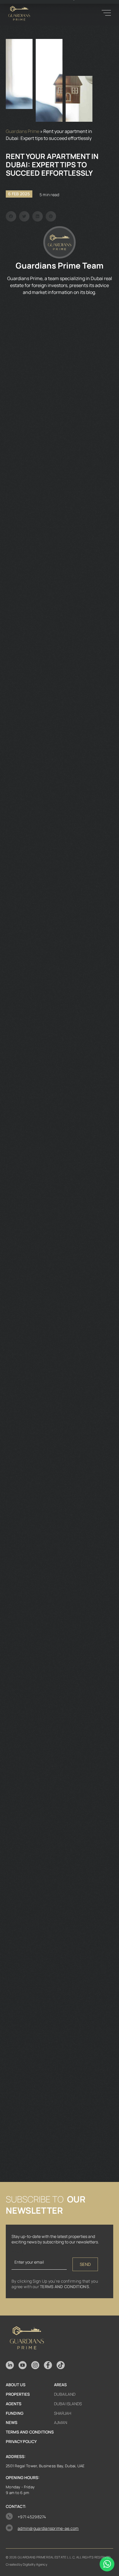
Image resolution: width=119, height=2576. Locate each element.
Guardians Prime (23, 131)
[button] (11, 216)
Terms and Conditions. (65, 2287)
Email (17, 2251)
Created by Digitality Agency (27, 2564)
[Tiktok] (61, 2365)
